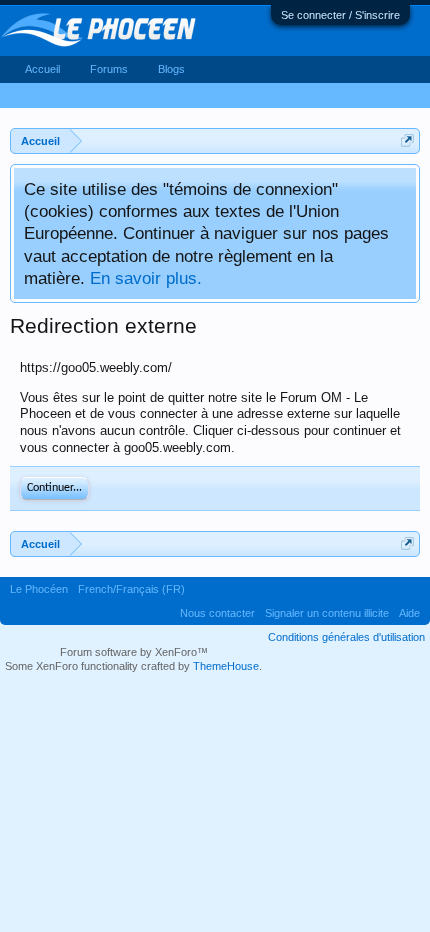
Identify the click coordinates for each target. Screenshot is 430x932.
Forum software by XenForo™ (134, 652)
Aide (409, 613)
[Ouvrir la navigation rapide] (407, 140)
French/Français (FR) (131, 589)
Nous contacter (217, 613)
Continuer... (54, 488)
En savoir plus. (146, 278)
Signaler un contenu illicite (327, 613)
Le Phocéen (39, 589)
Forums (109, 69)
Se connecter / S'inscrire (340, 15)
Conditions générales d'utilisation (346, 637)
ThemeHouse (226, 666)
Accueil (42, 69)
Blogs (171, 69)
